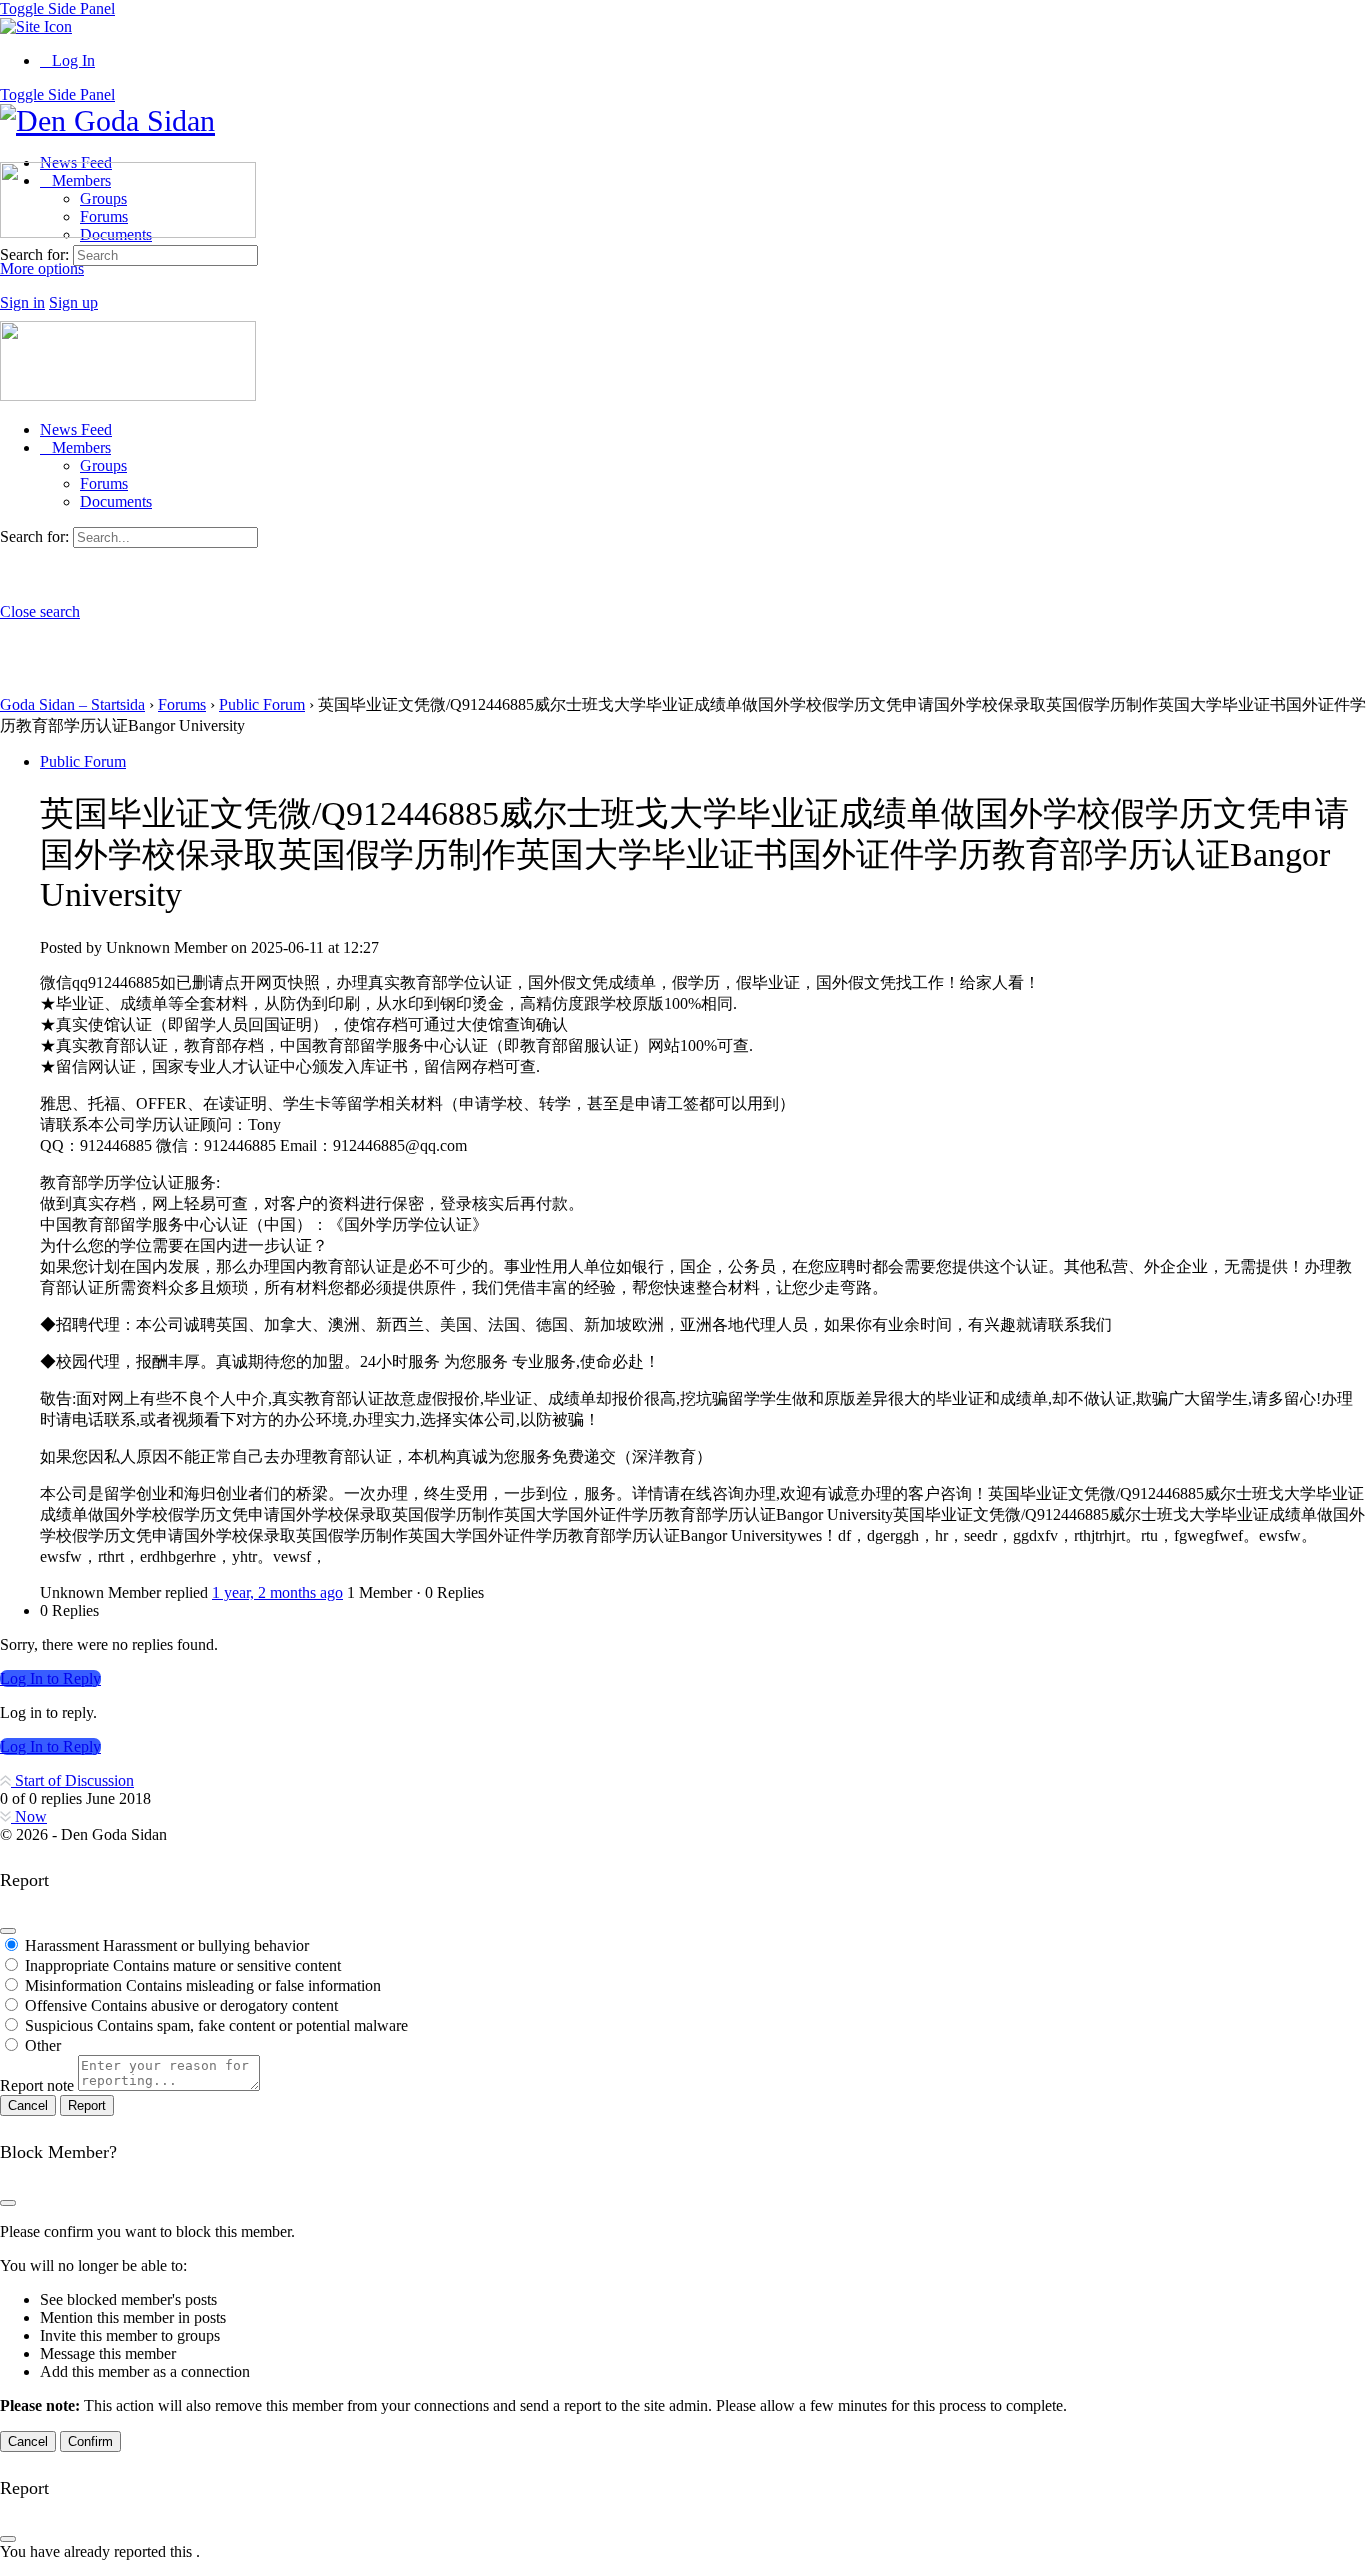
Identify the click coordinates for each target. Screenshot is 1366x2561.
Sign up (73, 302)
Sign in (22, 302)
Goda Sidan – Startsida (72, 704)
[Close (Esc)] (8, 1931)
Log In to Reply (50, 1678)
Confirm (90, 2441)
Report (87, 2105)
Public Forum (262, 704)
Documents (116, 501)
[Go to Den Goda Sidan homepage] (107, 120)
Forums (104, 483)
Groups (103, 465)
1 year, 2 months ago (277, 1592)
